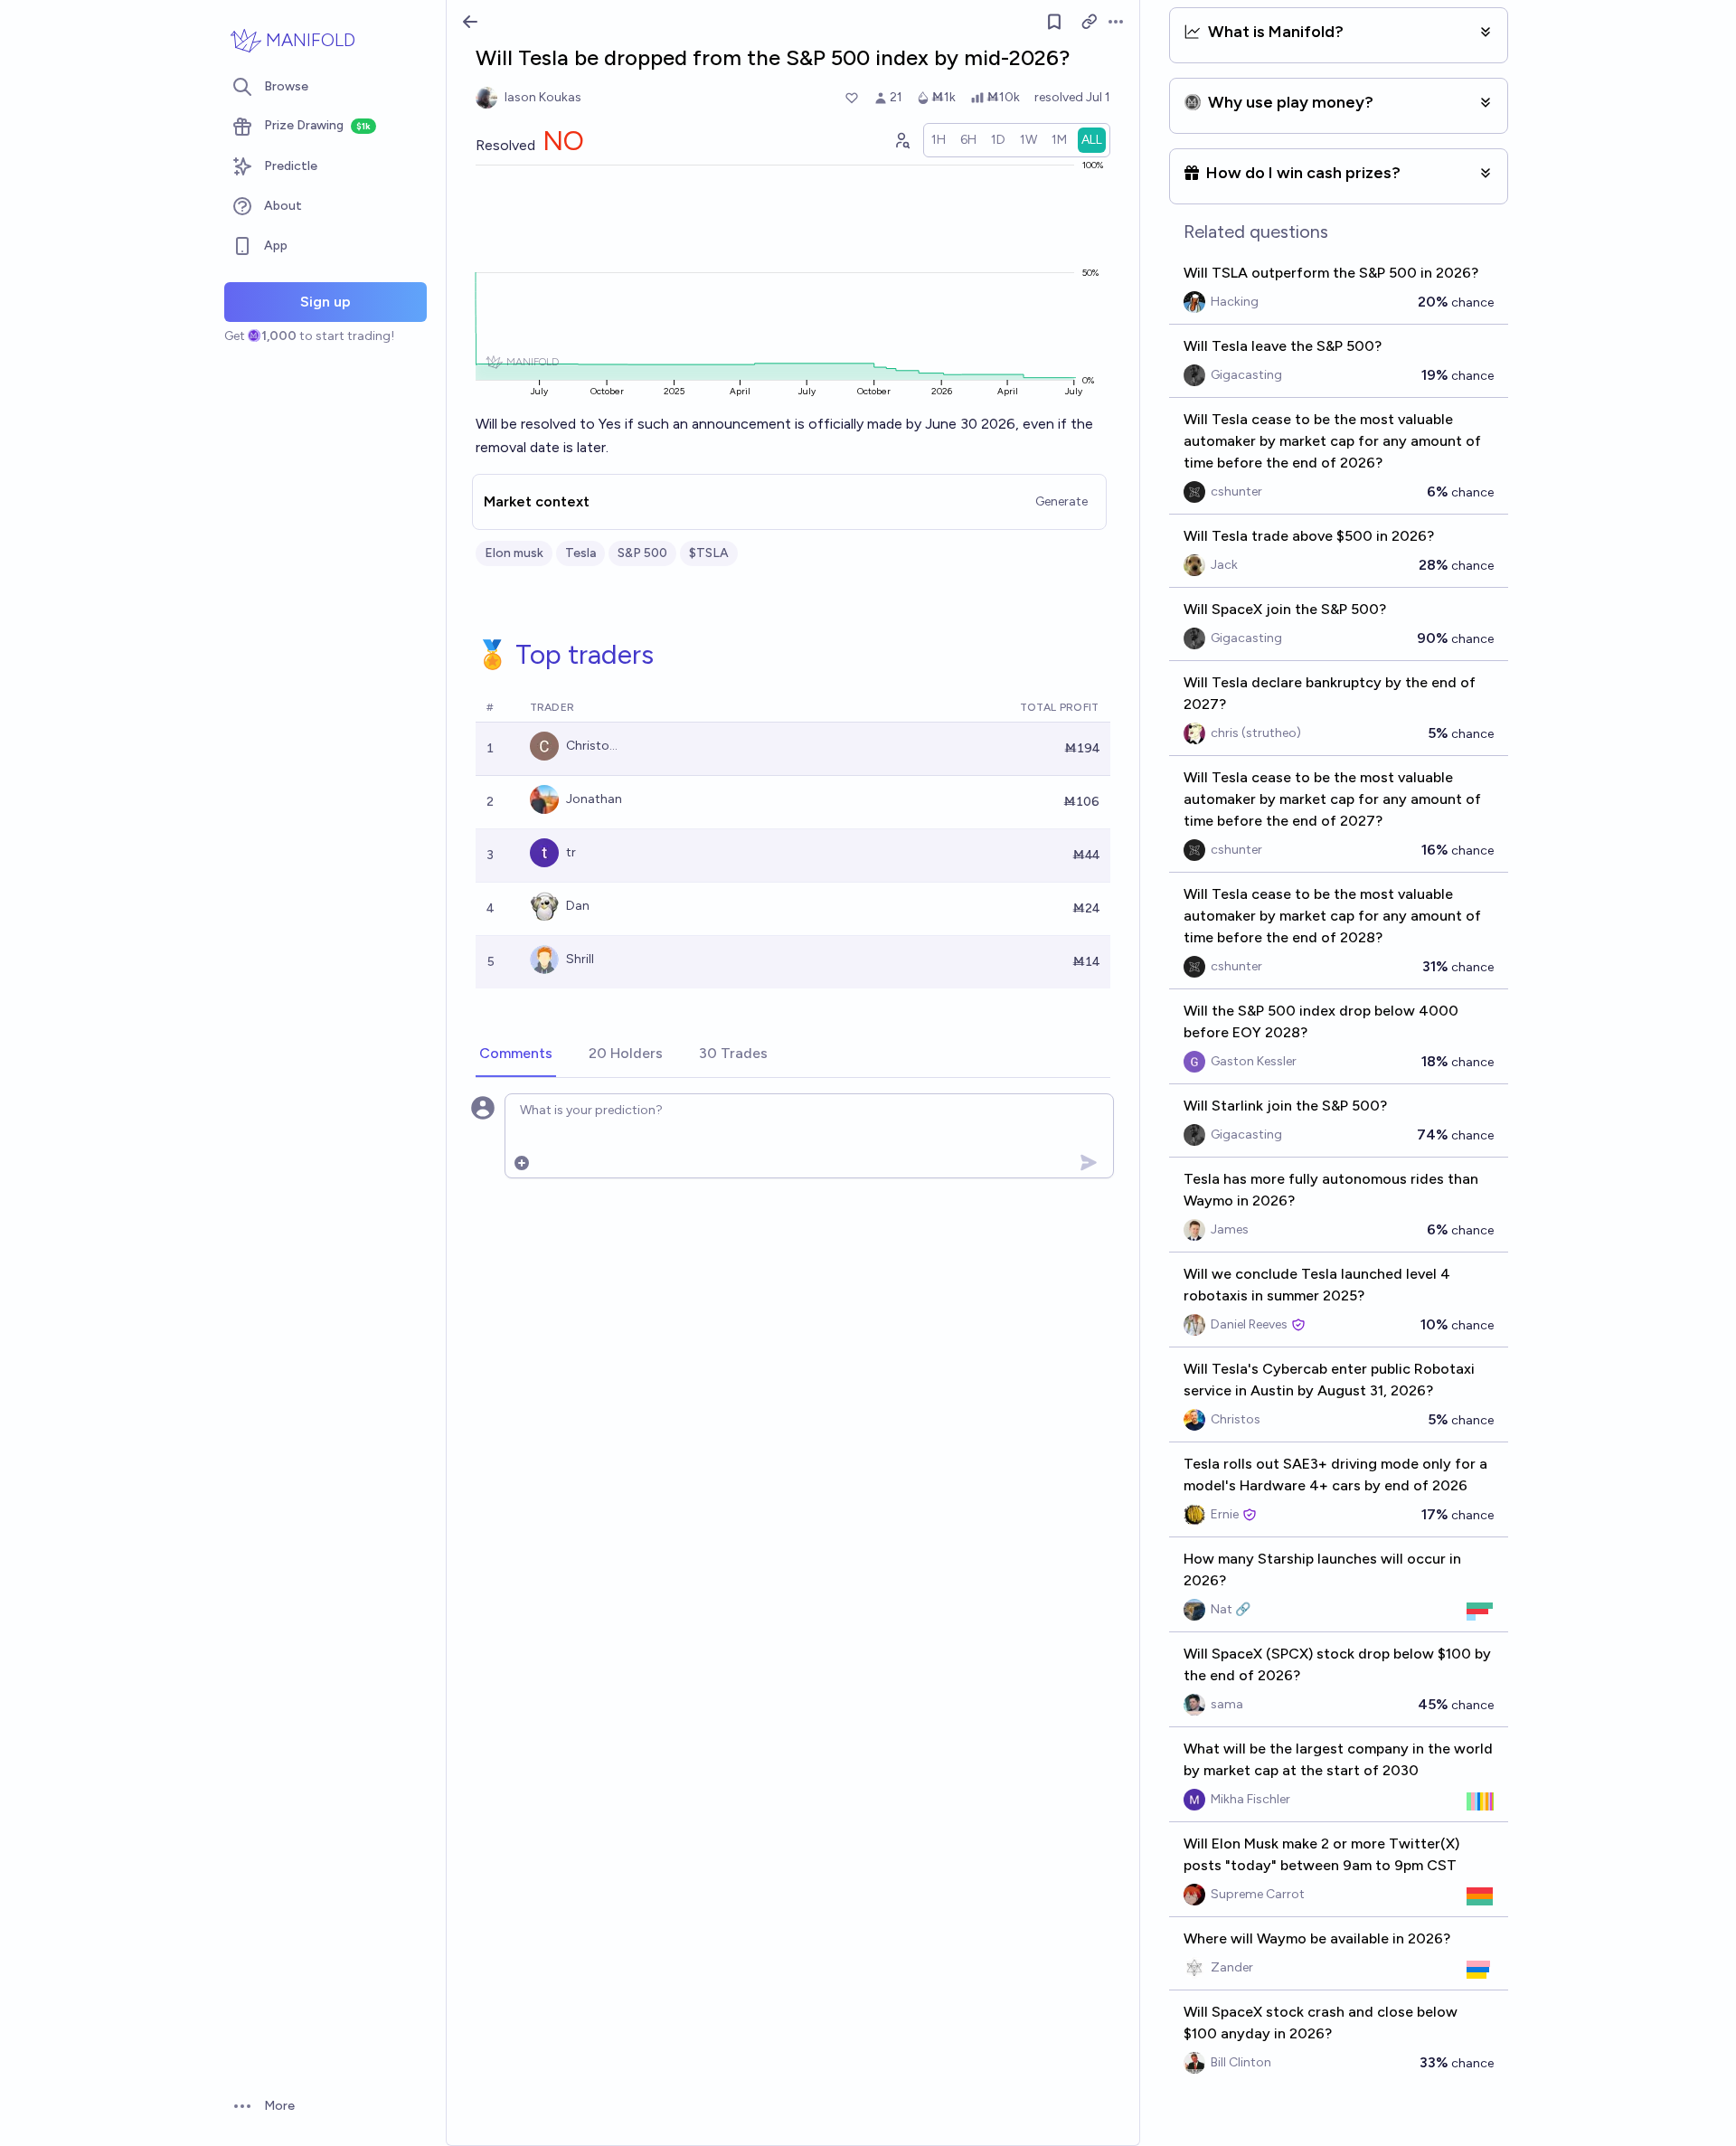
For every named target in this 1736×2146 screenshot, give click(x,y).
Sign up (325, 302)
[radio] (939, 140)
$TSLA (709, 553)
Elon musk (514, 553)
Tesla (580, 553)
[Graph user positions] (901, 140)
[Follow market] (1054, 22)
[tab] (516, 1054)
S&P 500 (642, 553)
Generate (1061, 501)
